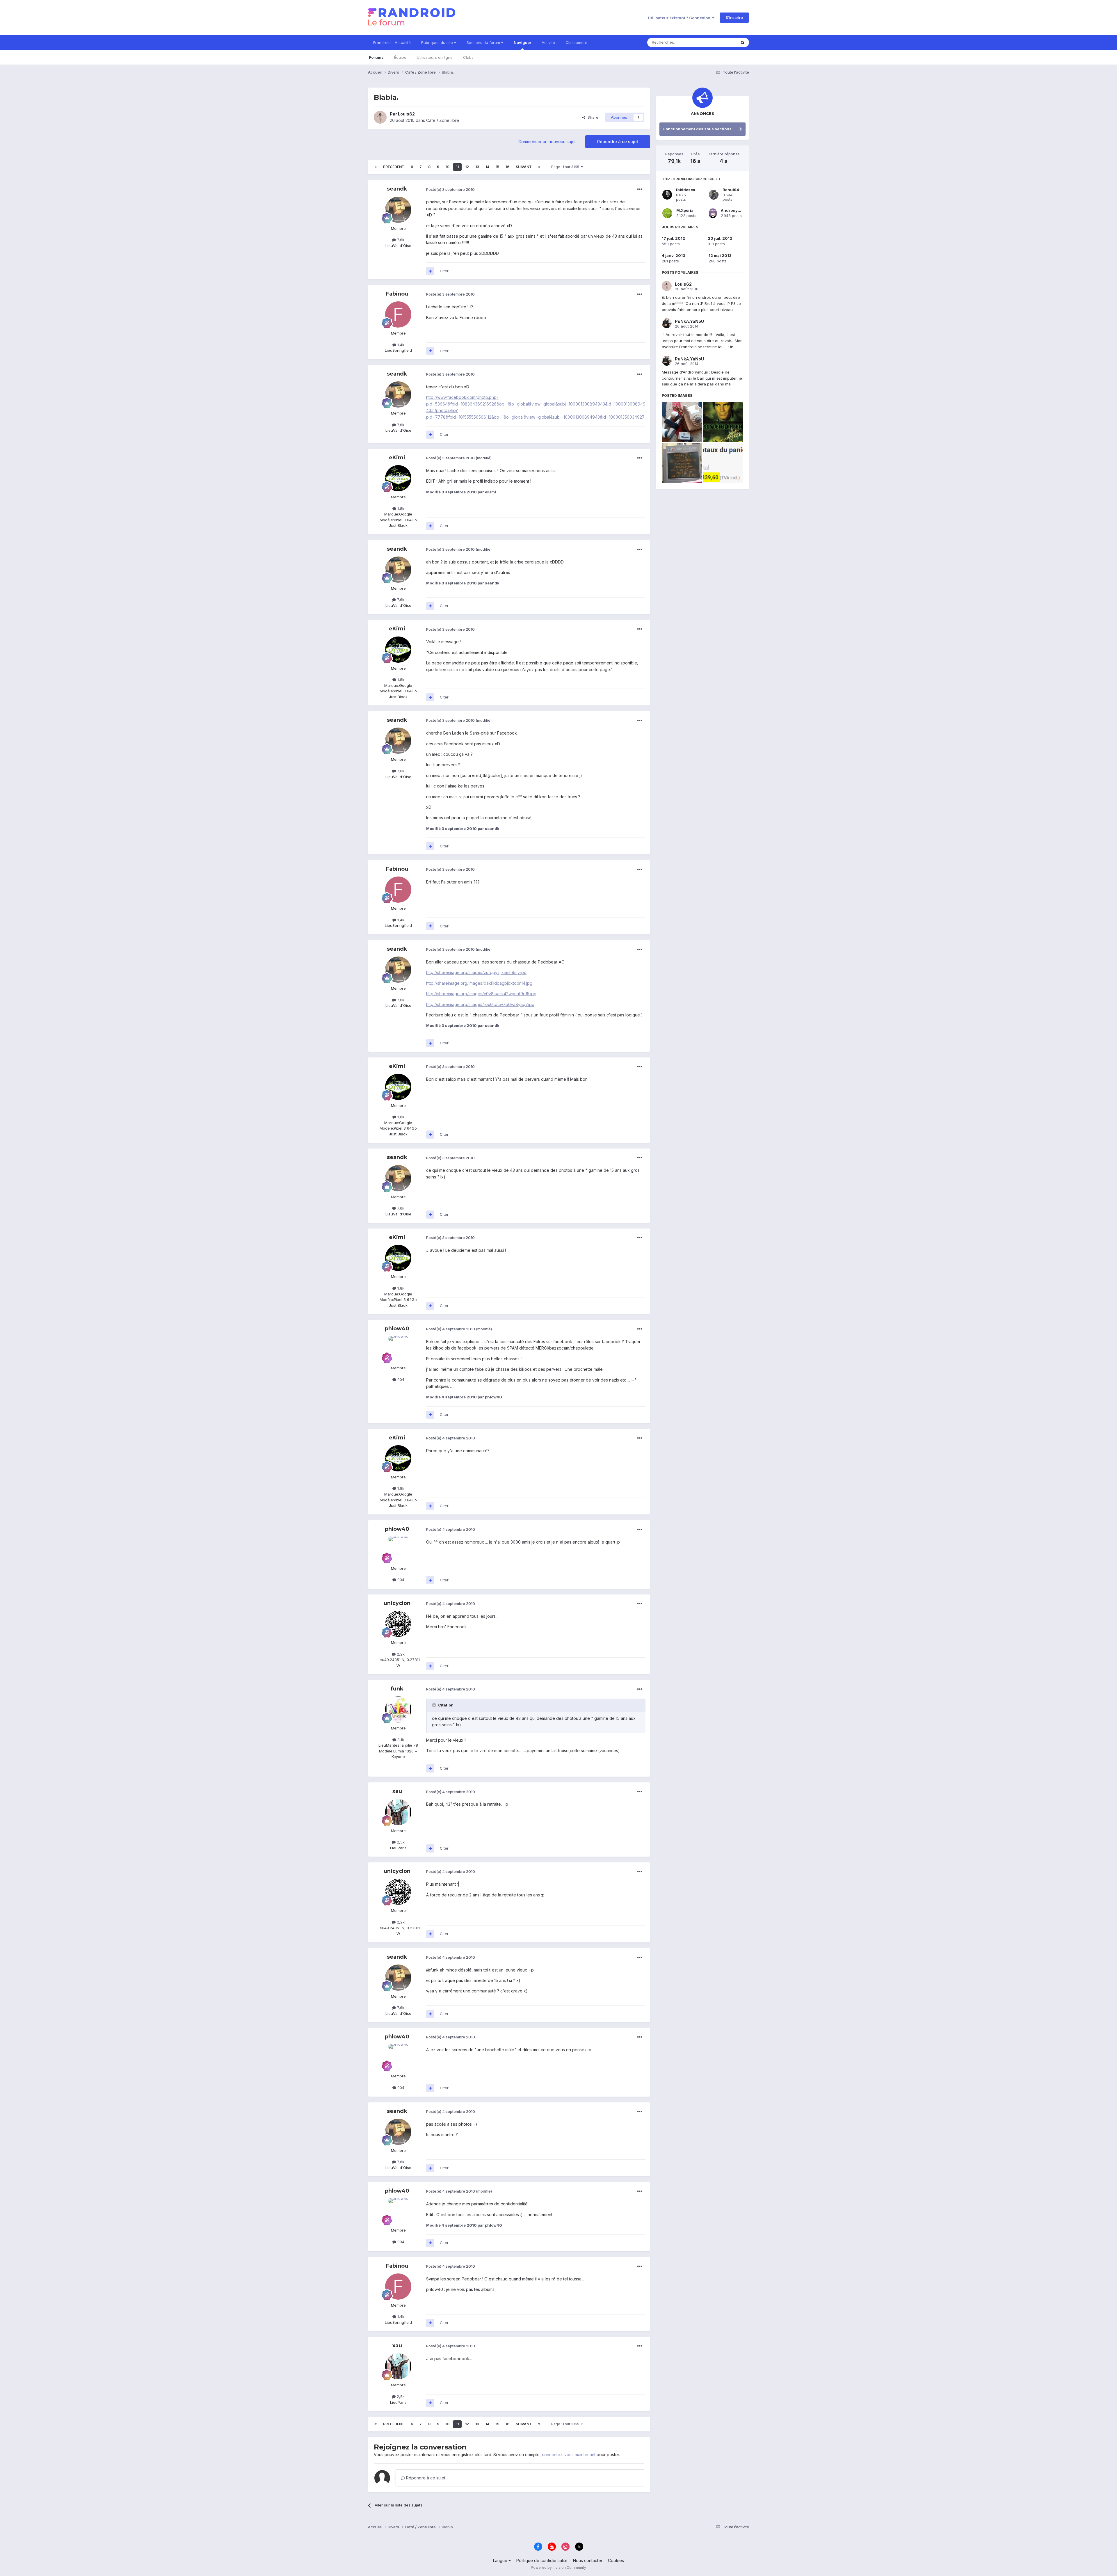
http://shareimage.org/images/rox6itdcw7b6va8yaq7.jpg (480, 1004)
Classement (576, 42)
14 (487, 167)
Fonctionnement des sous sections (697, 129)
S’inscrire (734, 17)
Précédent (394, 167)
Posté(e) (450, 189)
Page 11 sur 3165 (566, 167)
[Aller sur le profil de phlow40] (398, 1349)
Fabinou (397, 294)
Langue (501, 2560)
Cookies (616, 2560)
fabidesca (686, 190)
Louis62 (406, 114)
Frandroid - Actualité (392, 42)
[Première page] (376, 167)
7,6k (400, 240)
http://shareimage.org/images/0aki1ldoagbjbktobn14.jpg (479, 983)
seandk (397, 189)
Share (592, 117)
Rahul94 (731, 190)
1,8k (400, 509)
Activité (548, 42)
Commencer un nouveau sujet (547, 142)
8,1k (400, 1740)
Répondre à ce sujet (618, 142)
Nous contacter (588, 2560)
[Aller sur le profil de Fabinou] (398, 314)
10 (448, 167)
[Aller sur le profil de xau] (398, 1812)
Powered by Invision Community (558, 2567)
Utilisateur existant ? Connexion (680, 18)
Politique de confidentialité (542, 2560)
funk (397, 1689)
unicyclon (397, 1603)
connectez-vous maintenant (569, 2455)
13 (477, 167)
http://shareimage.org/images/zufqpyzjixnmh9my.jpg (476, 972)
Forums (376, 57)
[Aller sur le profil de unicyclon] (398, 1624)
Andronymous (735, 210)
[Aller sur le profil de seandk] (398, 210)
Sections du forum (484, 42)
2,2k (400, 1654)
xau (397, 1791)
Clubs (468, 57)
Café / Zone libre (443, 120)
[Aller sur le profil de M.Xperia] (667, 213)
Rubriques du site (438, 42)
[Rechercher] (743, 42)
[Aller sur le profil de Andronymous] (713, 213)
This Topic (719, 42)
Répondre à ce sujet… (427, 2478)
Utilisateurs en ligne (435, 57)
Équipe (400, 57)
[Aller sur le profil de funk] (398, 1709)
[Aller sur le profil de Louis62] (380, 117)
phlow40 (397, 1329)
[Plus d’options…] (640, 189)
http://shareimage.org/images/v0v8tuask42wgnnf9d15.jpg (481, 994)
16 (507, 167)
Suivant (524, 167)
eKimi (397, 458)
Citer (444, 271)
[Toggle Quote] (435, 1705)
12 (467, 167)
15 (497, 167)
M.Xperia (685, 210)
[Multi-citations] (430, 271)
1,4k (400, 345)
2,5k (400, 1842)
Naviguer (522, 42)
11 (457, 167)
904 (400, 1379)
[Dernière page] (539, 167)
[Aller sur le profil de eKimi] (398, 478)
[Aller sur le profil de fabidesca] (667, 195)
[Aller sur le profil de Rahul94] (714, 195)
